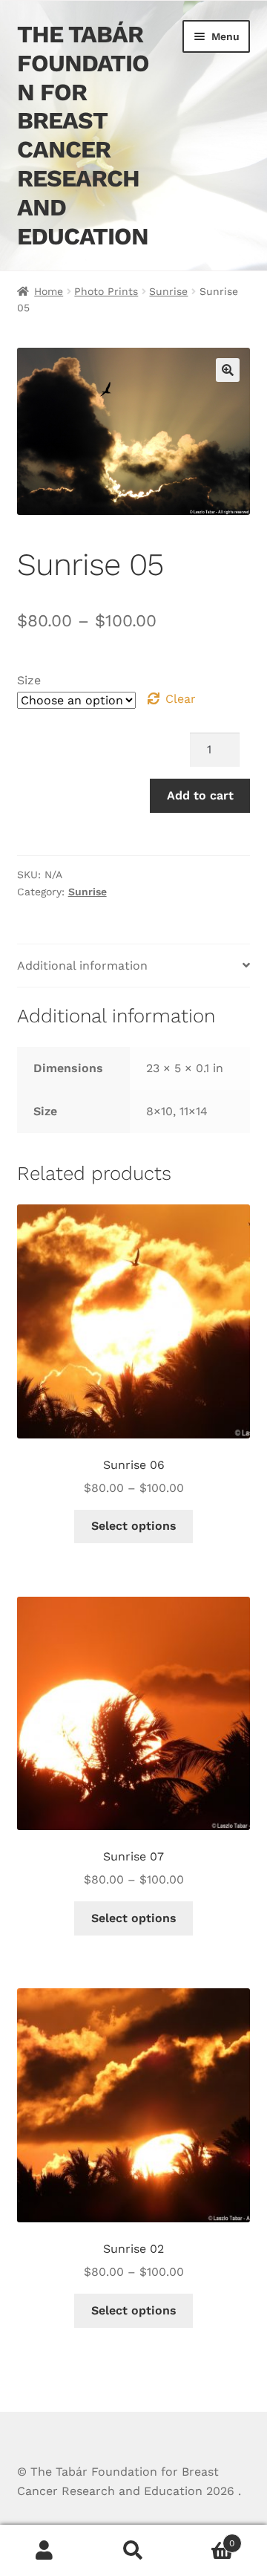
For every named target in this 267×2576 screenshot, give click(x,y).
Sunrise (168, 291)
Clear (181, 699)
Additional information (82, 966)
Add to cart (200, 795)
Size (29, 680)
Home (49, 291)
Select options (134, 1526)
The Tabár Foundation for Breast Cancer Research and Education (83, 135)
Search (133, 2551)
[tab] (134, 966)
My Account (44, 2551)
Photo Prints (106, 291)
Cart (206, 2538)
